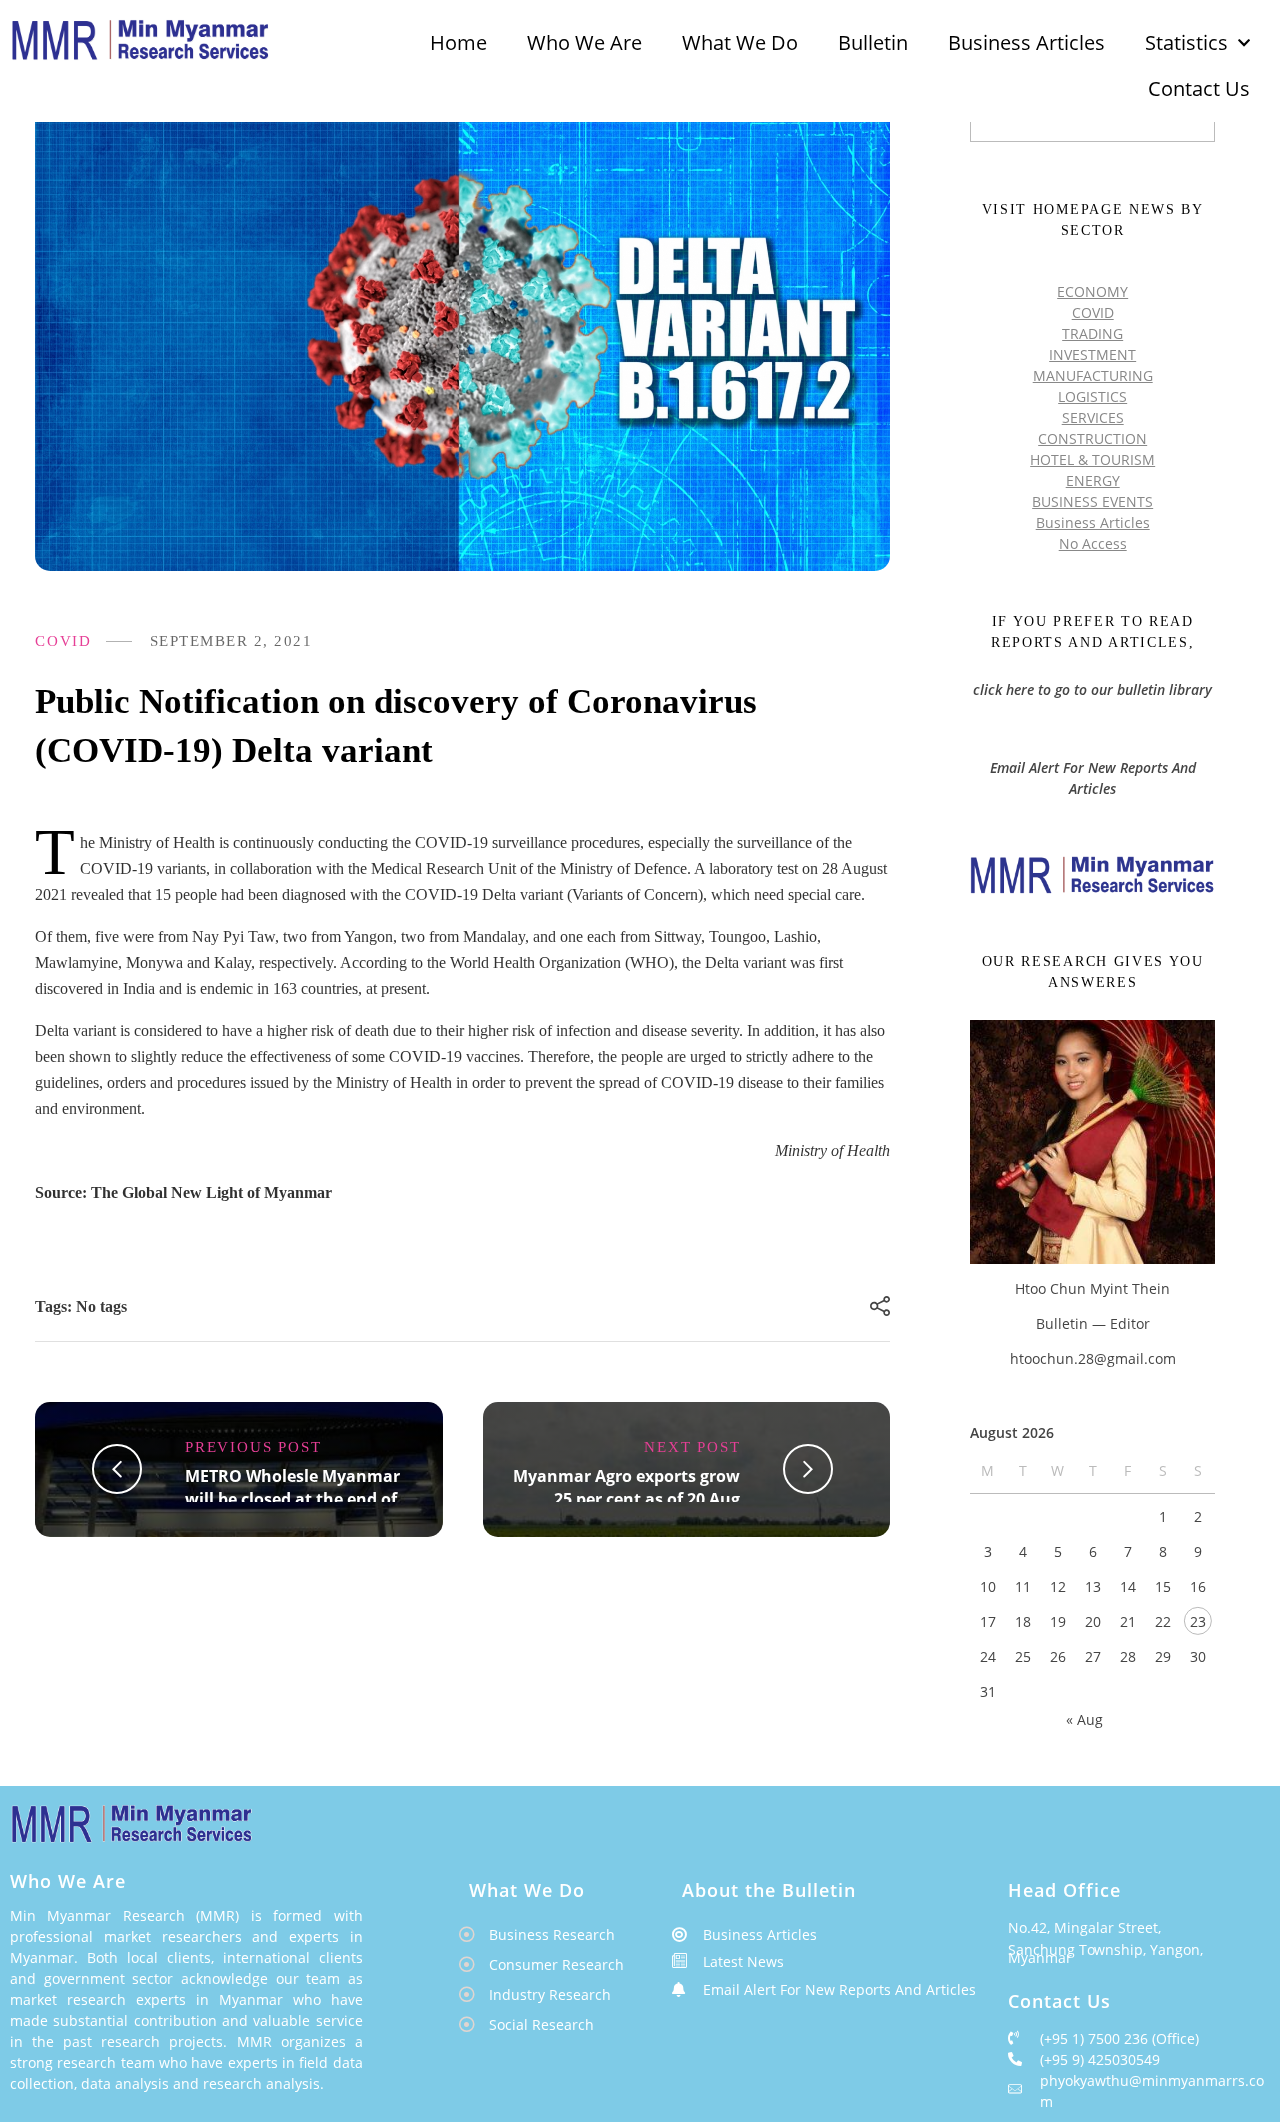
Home (458, 42)
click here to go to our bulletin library (1092, 689)
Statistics (1186, 42)
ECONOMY (1092, 291)
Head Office (1064, 1890)
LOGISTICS (1092, 396)
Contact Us (1199, 88)
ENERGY (1093, 480)
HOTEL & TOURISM (1092, 459)
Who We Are (584, 42)
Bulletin (873, 42)
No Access (1093, 543)
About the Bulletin (769, 1890)
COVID (63, 641)
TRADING (1092, 333)
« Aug (1084, 1719)
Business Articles (1026, 42)
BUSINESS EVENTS (1092, 501)
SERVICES (1093, 417)
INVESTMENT (1092, 354)
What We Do (740, 42)
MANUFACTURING (1093, 375)
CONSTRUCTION (1092, 438)
